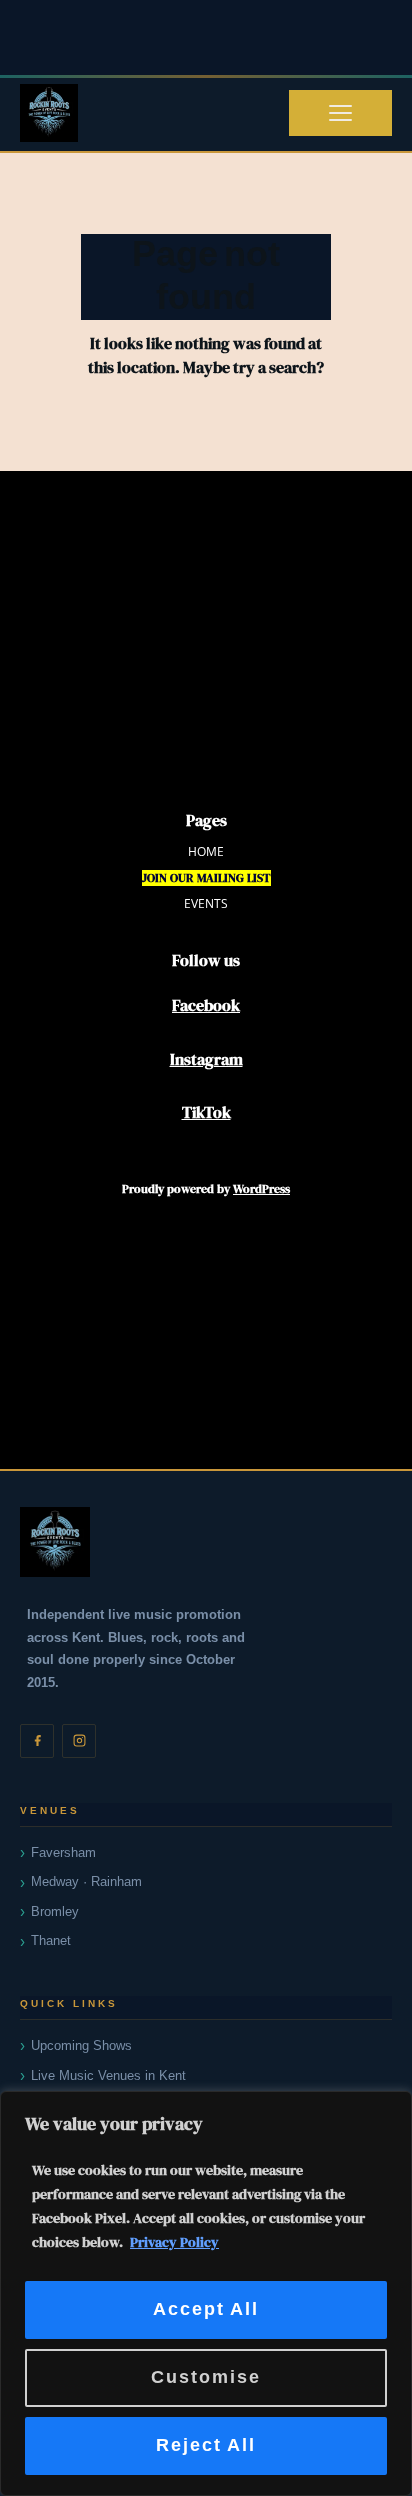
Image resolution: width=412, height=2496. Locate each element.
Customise (206, 2377)
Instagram (206, 1059)
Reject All (206, 2445)
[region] (206, 2293)
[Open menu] (340, 113)
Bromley (55, 1911)
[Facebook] (37, 1741)
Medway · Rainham (86, 1881)
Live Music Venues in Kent (108, 2075)
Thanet (51, 1940)
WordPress (261, 1189)
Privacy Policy (174, 2242)
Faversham (63, 1852)
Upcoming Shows (81, 2045)
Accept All (206, 2309)
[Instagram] (79, 1741)
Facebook (206, 1005)
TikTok (206, 1112)
